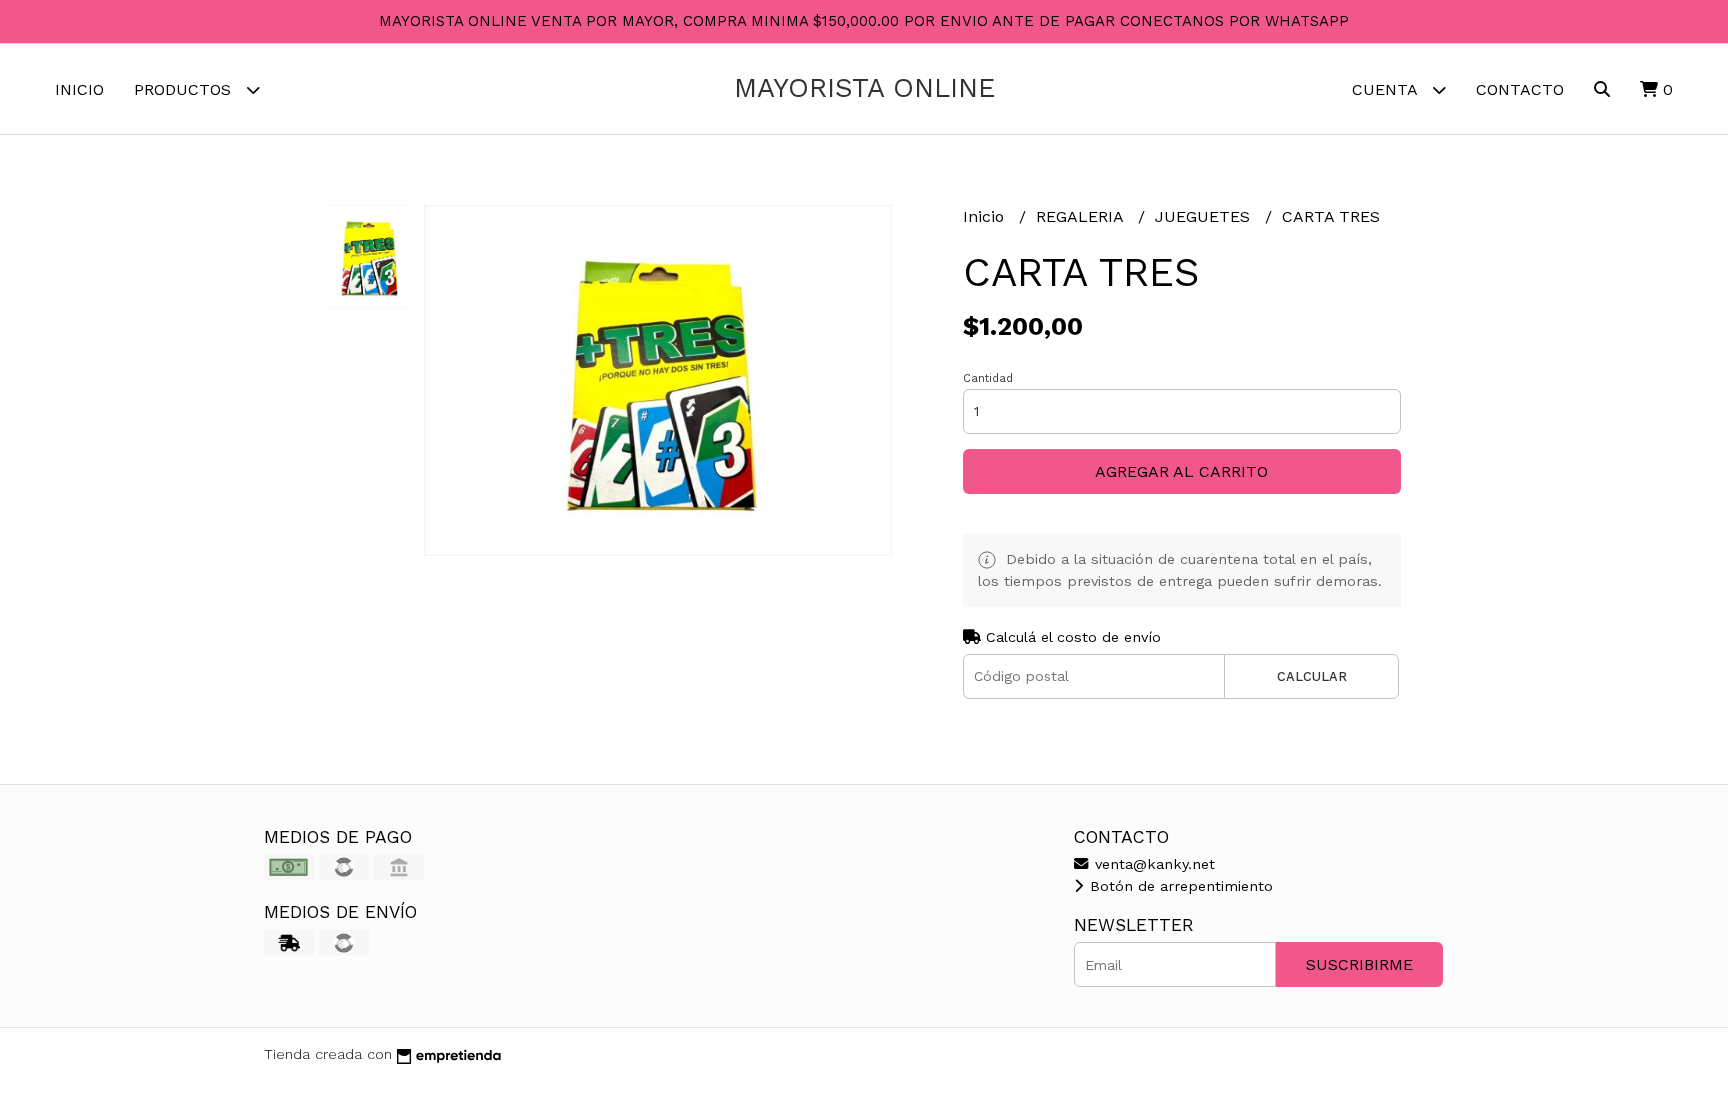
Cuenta (1387, 89)
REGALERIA (1082, 216)
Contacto (1520, 89)
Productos (185, 89)
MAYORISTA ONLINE (864, 88)
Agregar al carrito (1181, 471)
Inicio (79, 89)
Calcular (1312, 676)
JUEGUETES (1205, 216)
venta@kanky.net (1152, 864)
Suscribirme (1359, 964)
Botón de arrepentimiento (1179, 886)
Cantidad (988, 378)
